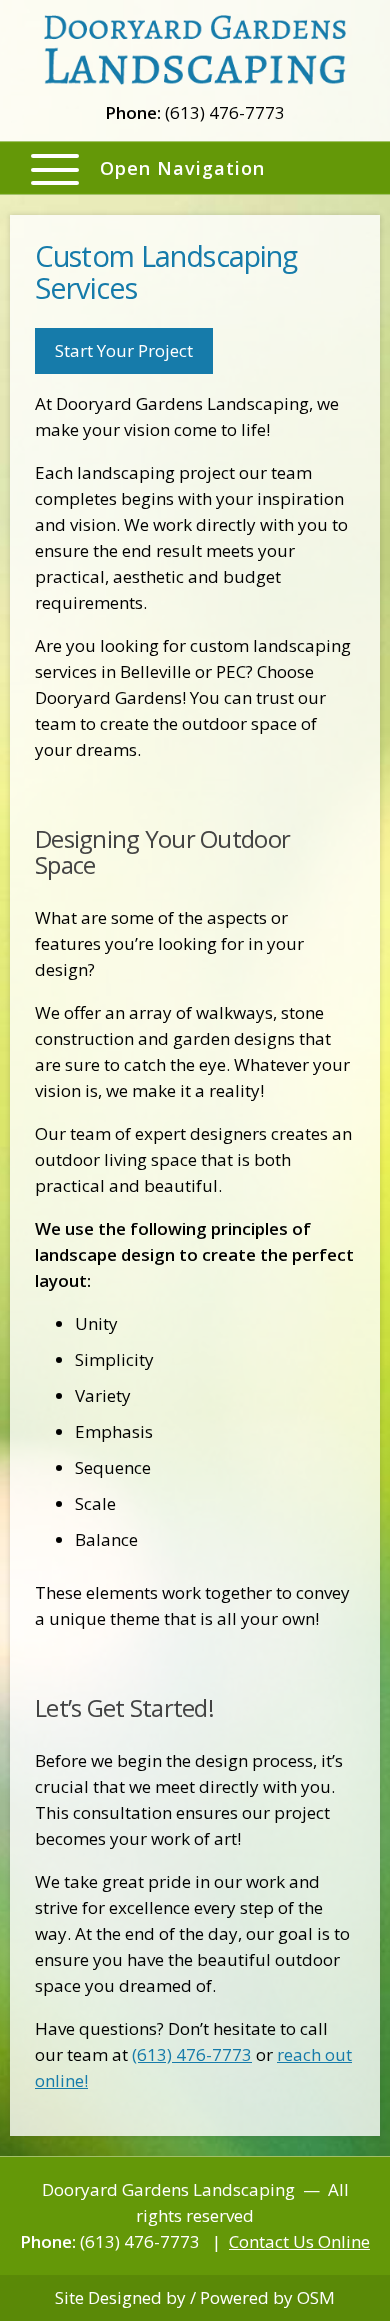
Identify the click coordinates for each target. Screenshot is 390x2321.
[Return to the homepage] (195, 48)
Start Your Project (124, 350)
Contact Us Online (299, 2241)
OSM (316, 2297)
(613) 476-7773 (192, 2054)
